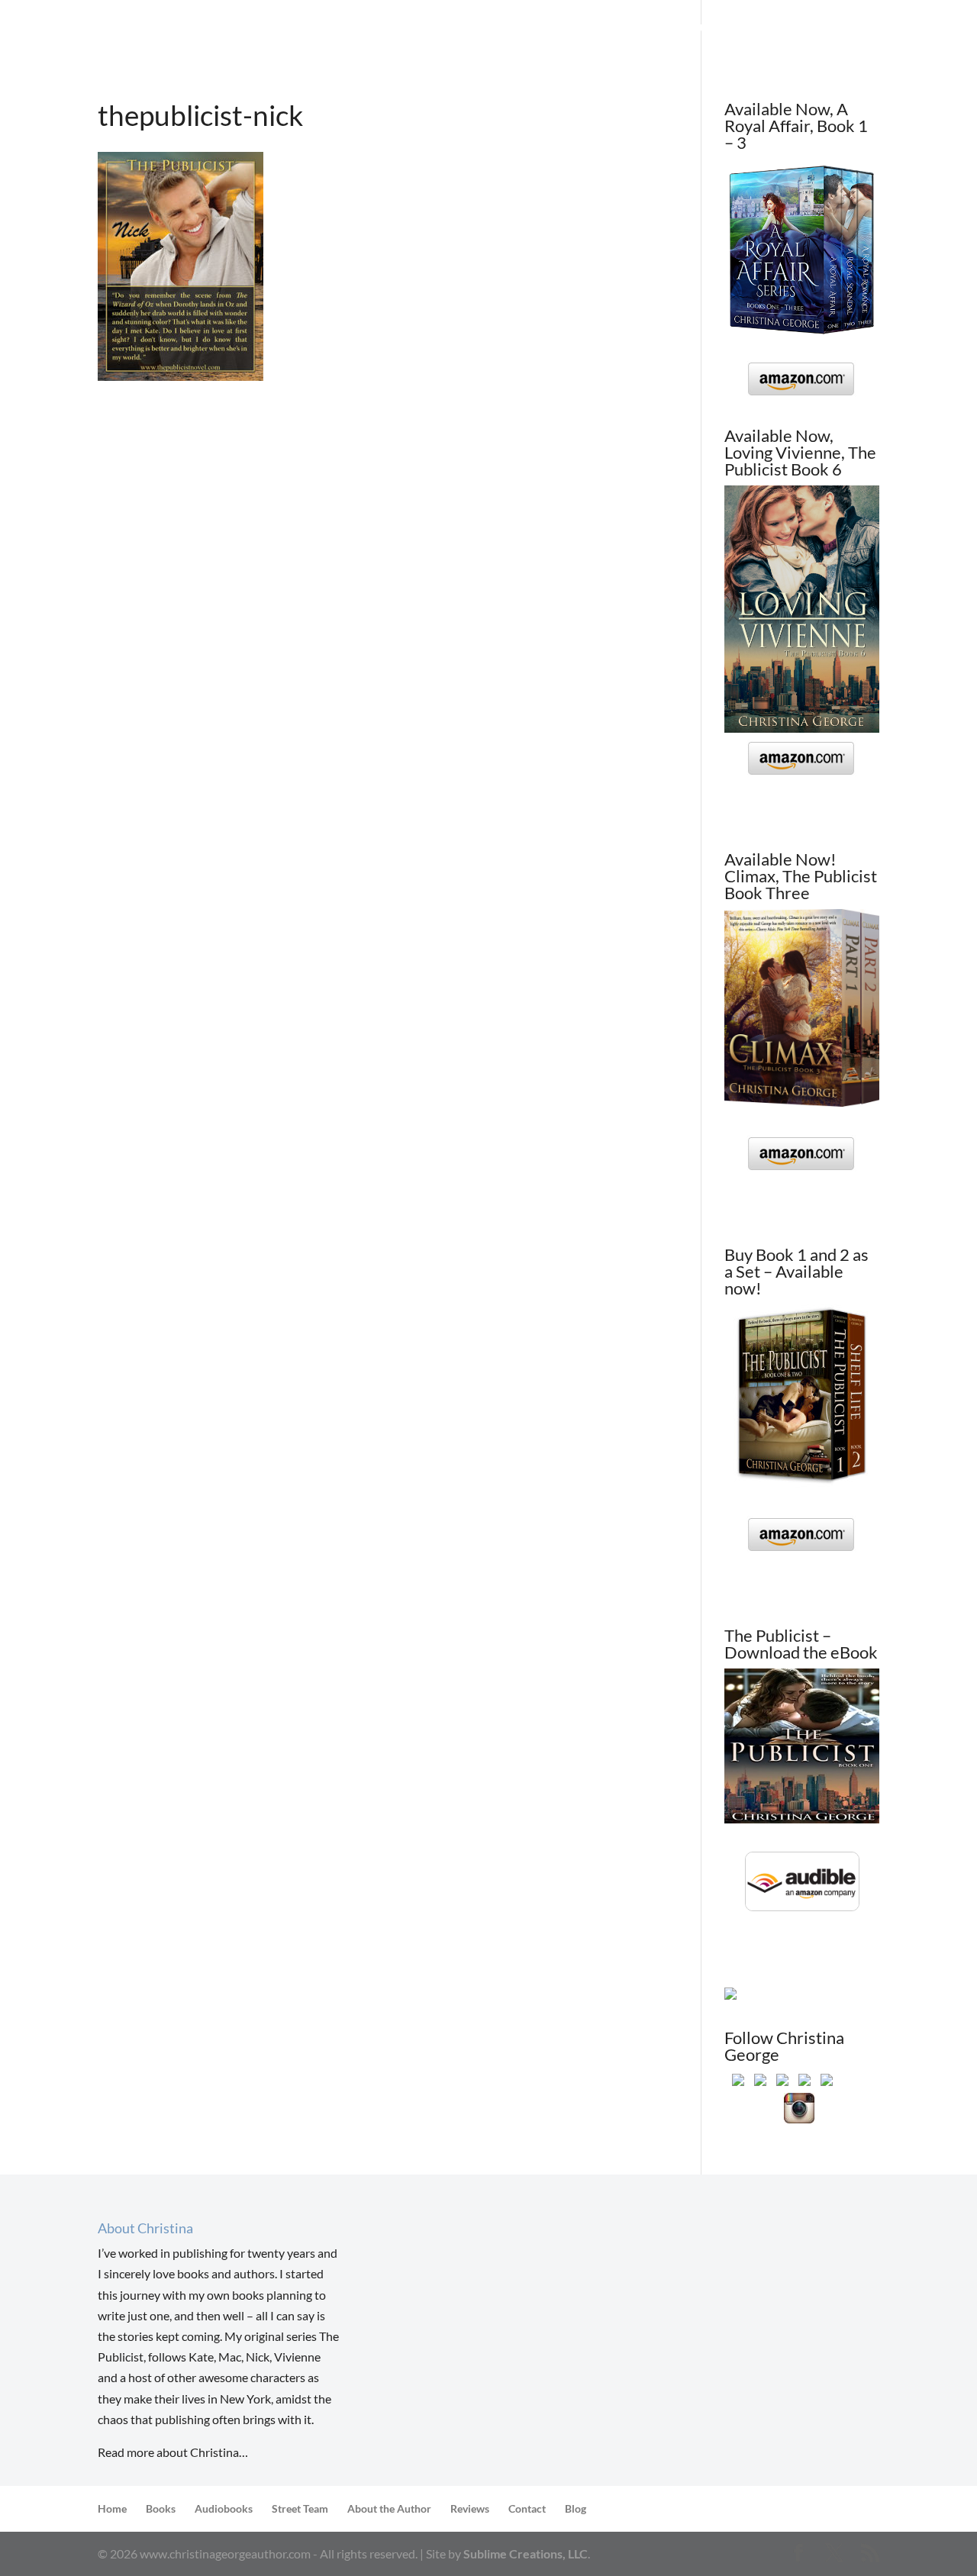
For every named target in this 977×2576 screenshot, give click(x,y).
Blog (835, 29)
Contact (777, 29)
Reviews (583, 29)
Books (420, 29)
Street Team (507, 29)
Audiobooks (224, 2508)
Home (366, 29)
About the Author (679, 29)
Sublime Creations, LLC (526, 2553)
